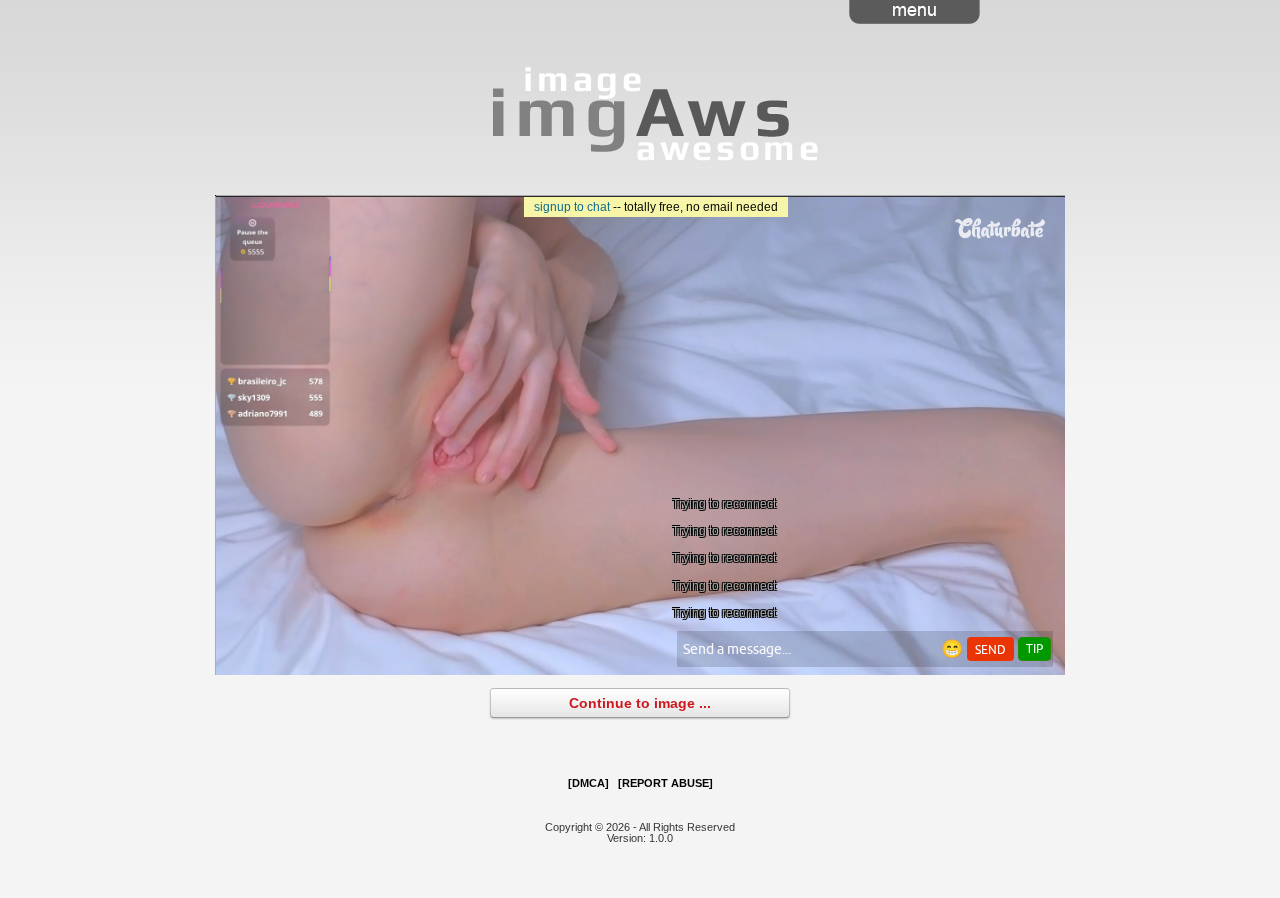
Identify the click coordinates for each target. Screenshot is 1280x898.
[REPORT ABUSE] (665, 783)
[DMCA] (588, 783)
